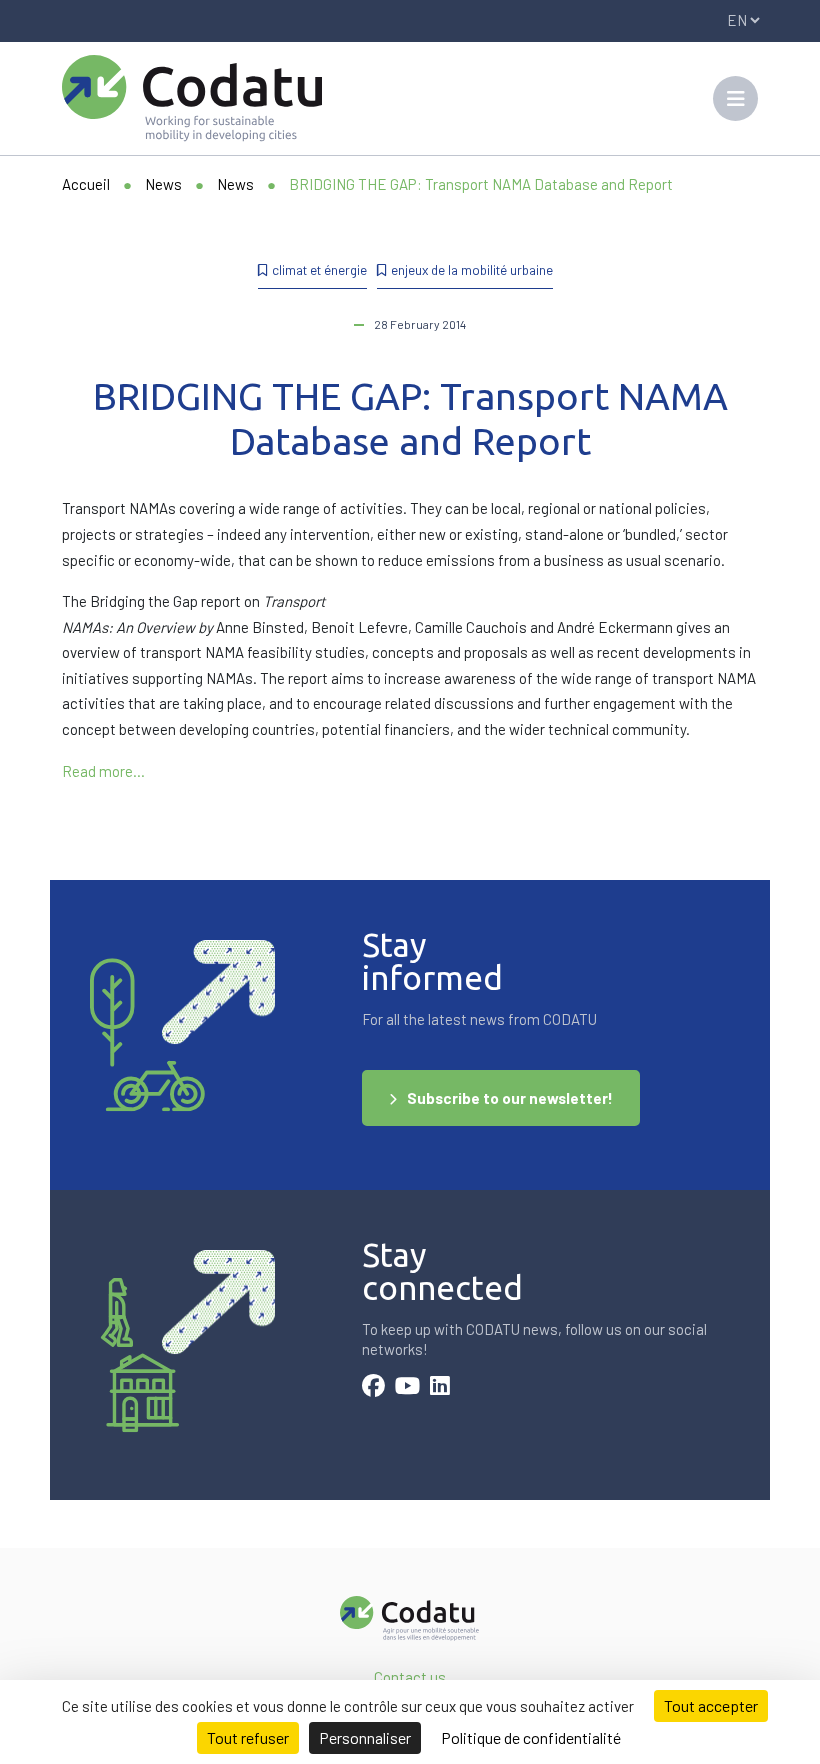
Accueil (86, 184)
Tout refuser (248, 1737)
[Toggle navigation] (735, 98)
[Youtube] (407, 1388)
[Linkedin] (440, 1388)
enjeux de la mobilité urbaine (472, 269)
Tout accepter (711, 1705)
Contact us (410, 1677)
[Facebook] (373, 1388)
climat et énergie (319, 269)
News (163, 184)
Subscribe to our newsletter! (510, 1098)
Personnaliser (365, 1737)
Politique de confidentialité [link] (531, 1737)
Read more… (103, 771)
